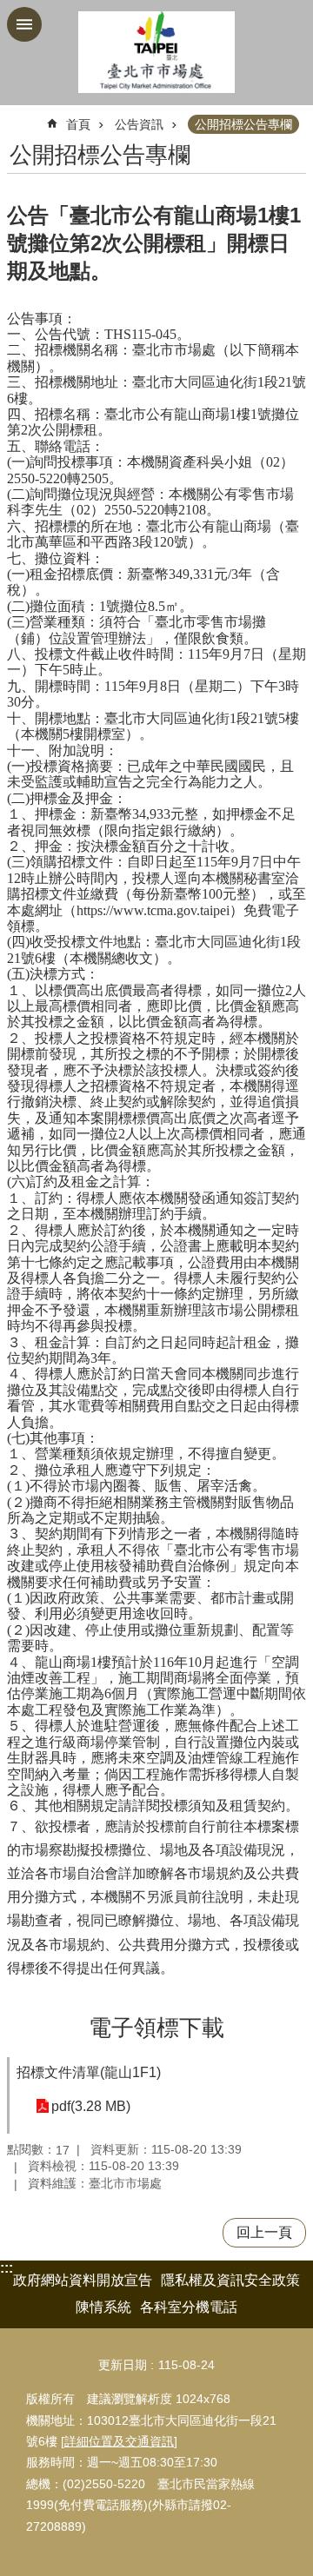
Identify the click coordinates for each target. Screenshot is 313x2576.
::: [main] (18, 117)
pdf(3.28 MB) (91, 2106)
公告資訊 (139, 124)
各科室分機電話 (189, 2307)
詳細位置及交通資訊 (119, 2441)
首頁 (78, 124)
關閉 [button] (24, 24)
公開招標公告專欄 (243, 124)
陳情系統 (103, 2307)
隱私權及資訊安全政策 (230, 2280)
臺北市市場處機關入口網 (156, 53)
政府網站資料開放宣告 (83, 2280)
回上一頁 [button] (264, 2232)
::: (7, 2268)
